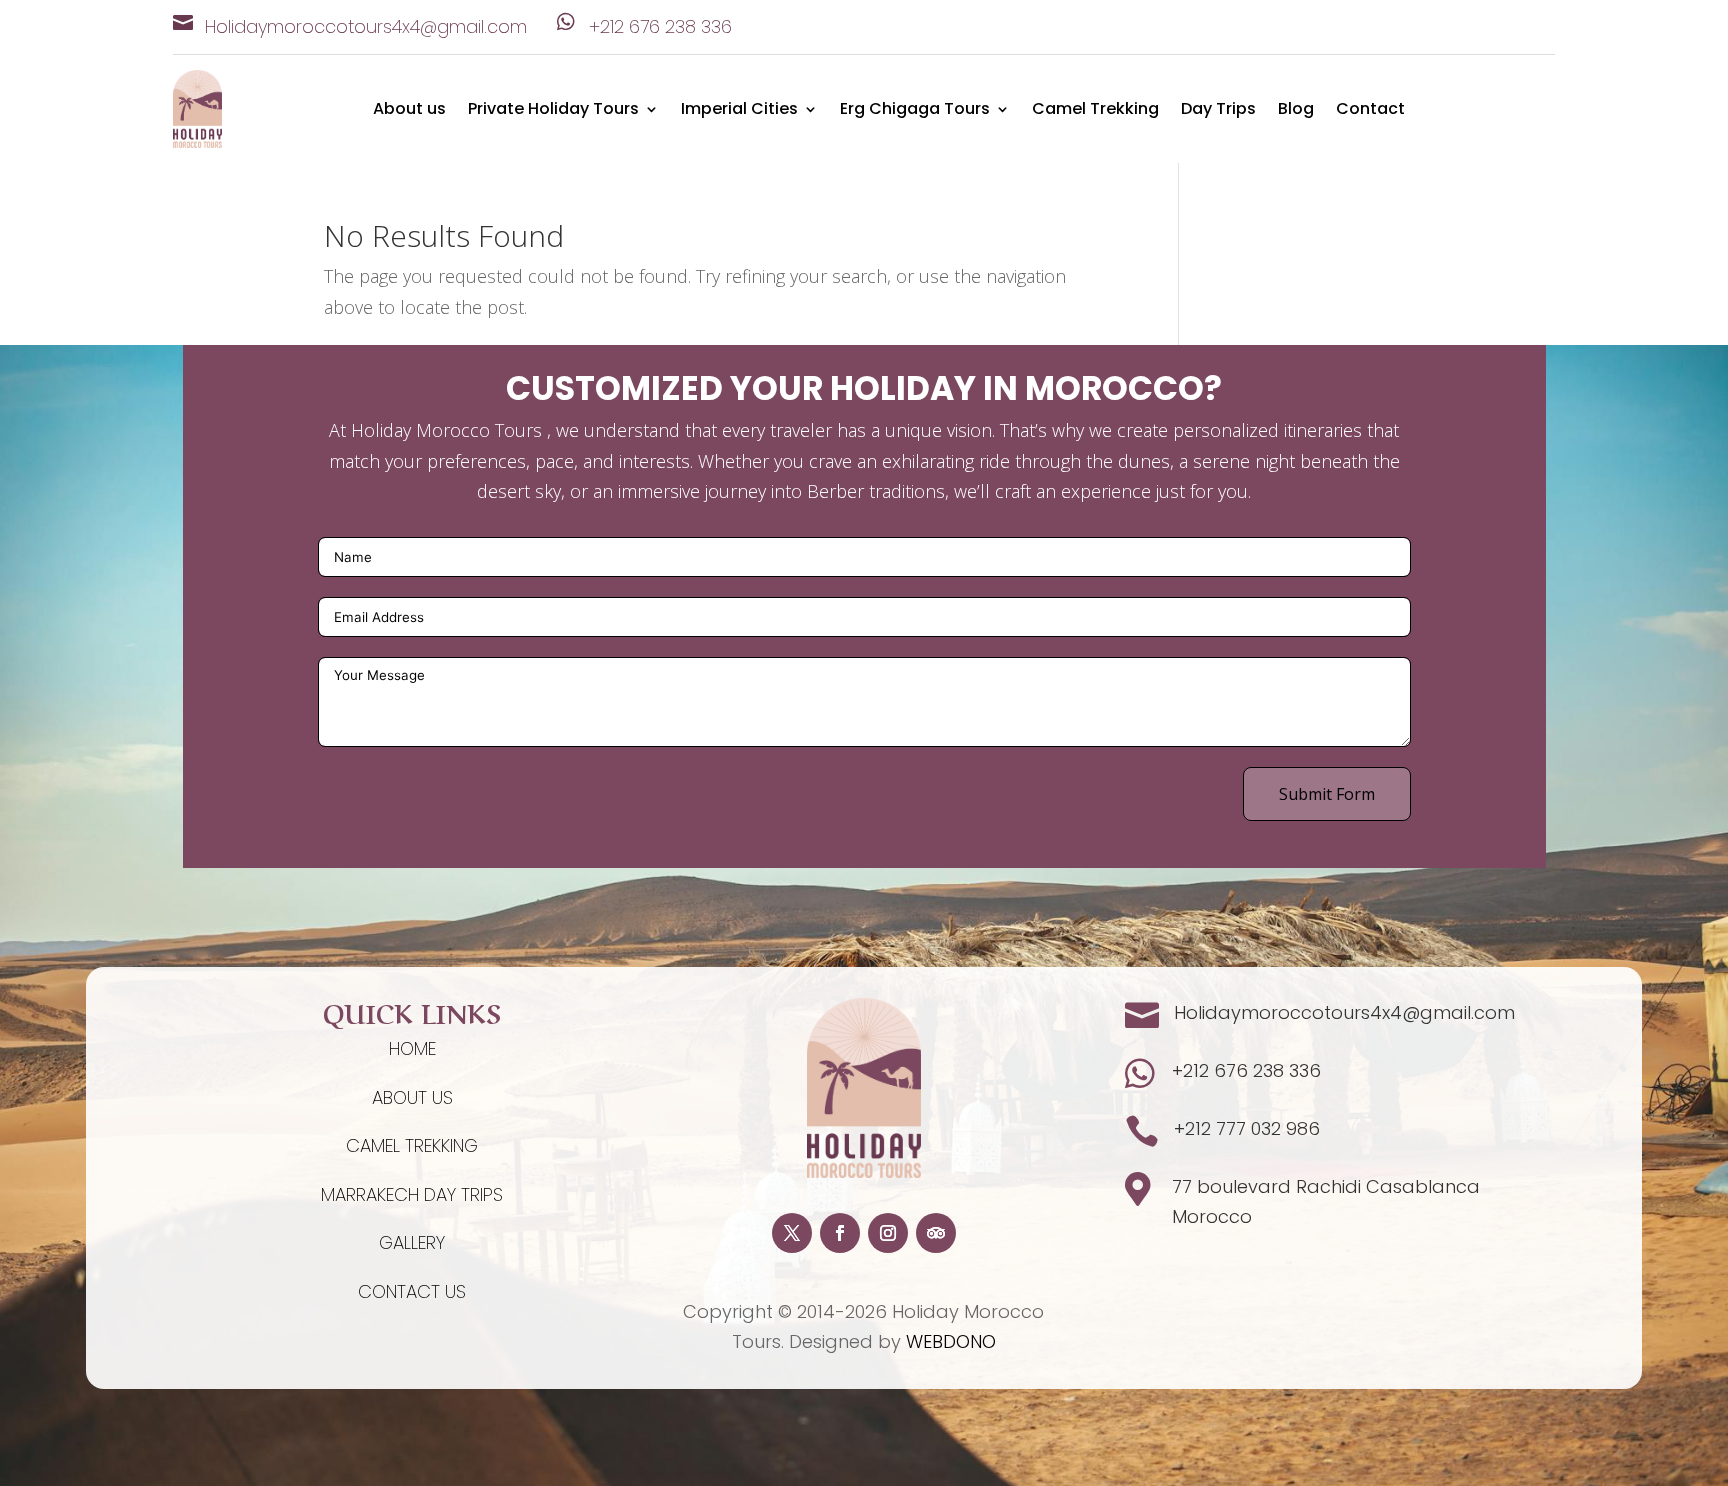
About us (409, 111)
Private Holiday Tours (553, 111)
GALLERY (412, 1242)
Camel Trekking (1095, 111)
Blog (1296, 111)
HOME (412, 1048)
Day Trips (1218, 111)
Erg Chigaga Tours (915, 111)
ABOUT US (412, 1097)
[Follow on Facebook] (840, 1233)
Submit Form (1327, 794)
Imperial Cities (739, 111)
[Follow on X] (792, 1233)
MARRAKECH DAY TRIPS (412, 1194)
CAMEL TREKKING (412, 1145)
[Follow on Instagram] (888, 1233)
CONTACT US (412, 1291)
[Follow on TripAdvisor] (936, 1233)
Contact (1370, 111)
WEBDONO (951, 1341)
